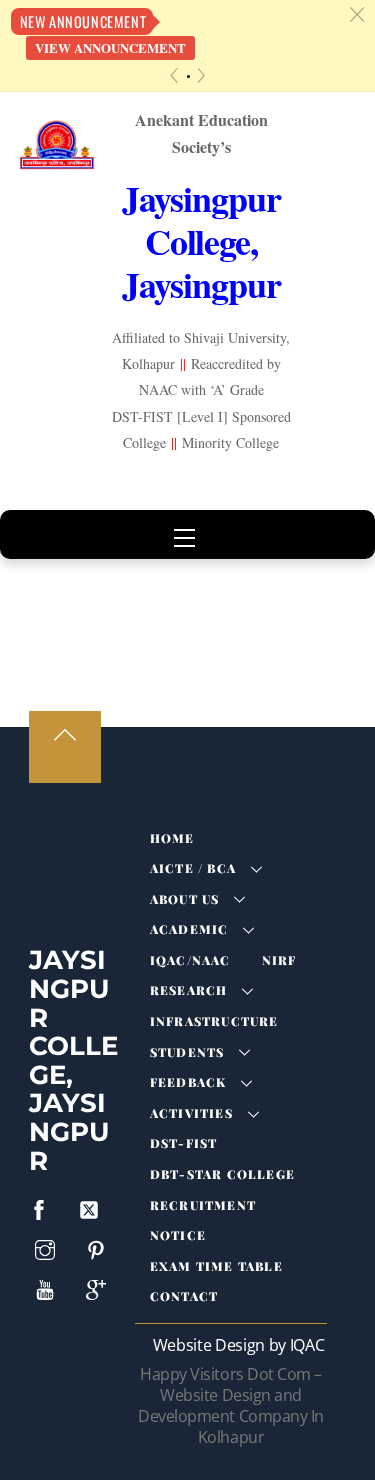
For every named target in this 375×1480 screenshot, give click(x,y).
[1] (188, 76)
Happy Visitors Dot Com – (230, 1405)
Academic (189, 929)
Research (189, 990)
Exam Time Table (216, 1266)
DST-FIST (184, 1143)
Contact (184, 1296)
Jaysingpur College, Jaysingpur (73, 1060)
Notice (178, 1235)
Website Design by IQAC (239, 1345)
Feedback (188, 1082)
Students (187, 1052)
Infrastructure (214, 1021)
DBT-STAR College (222, 1174)
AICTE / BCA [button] (193, 868)
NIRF (279, 960)
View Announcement (110, 48)
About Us (185, 899)
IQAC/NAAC (190, 960)
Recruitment (203, 1205)
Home (172, 838)
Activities (191, 1113)
